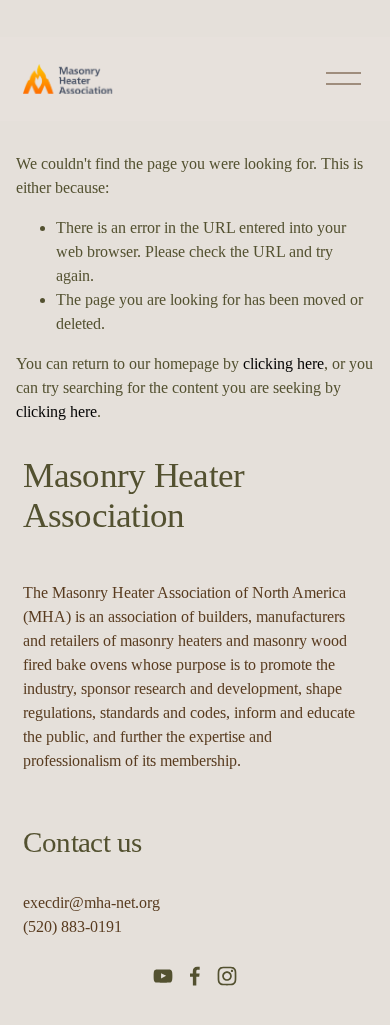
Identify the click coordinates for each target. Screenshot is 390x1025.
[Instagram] (227, 976)
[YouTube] (163, 976)
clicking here (283, 363)
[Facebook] (195, 976)
